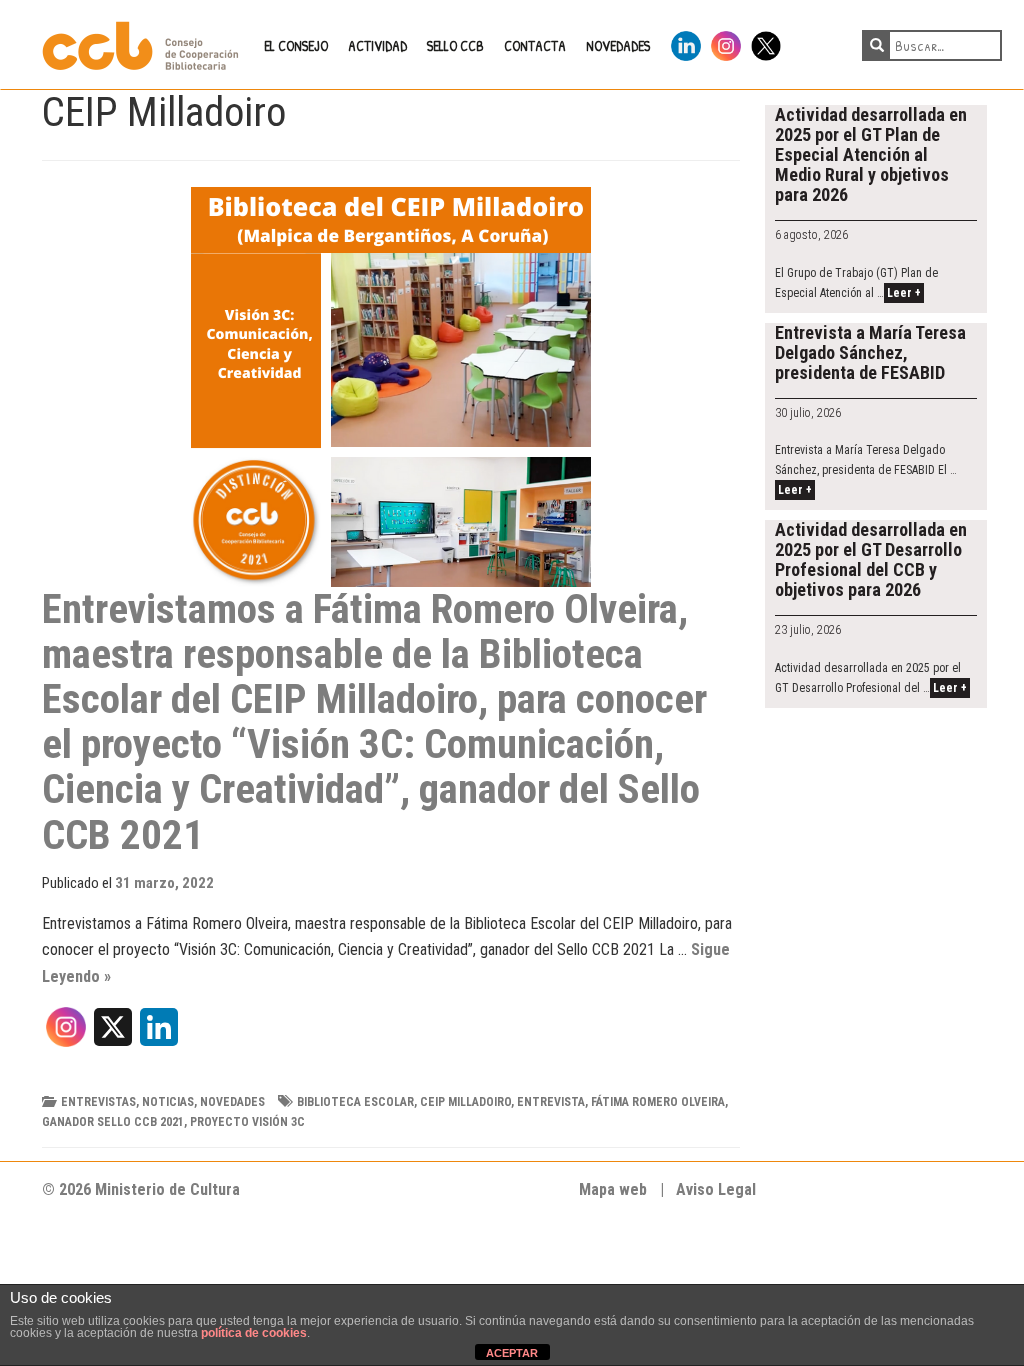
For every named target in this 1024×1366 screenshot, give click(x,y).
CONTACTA (535, 45)
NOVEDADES (618, 45)
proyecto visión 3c (247, 1122)
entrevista (551, 1102)
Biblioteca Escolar (355, 1102)
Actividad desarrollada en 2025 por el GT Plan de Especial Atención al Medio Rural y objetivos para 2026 (871, 154)
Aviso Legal (716, 1189)
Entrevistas (98, 1102)
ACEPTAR (512, 1353)
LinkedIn (686, 42)
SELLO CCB (455, 45)
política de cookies (254, 1333)
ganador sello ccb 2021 (113, 1122)
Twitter (766, 42)
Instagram (726, 42)
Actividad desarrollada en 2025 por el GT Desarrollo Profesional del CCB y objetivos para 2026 (871, 559)
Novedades (232, 1102)
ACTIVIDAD (377, 45)
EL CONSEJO (296, 45)
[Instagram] (66, 1034)
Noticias (168, 1102)
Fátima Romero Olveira (658, 1102)
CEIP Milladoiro (465, 1102)
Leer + (904, 293)
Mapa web (613, 1189)
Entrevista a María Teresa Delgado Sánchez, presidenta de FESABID (870, 352)
